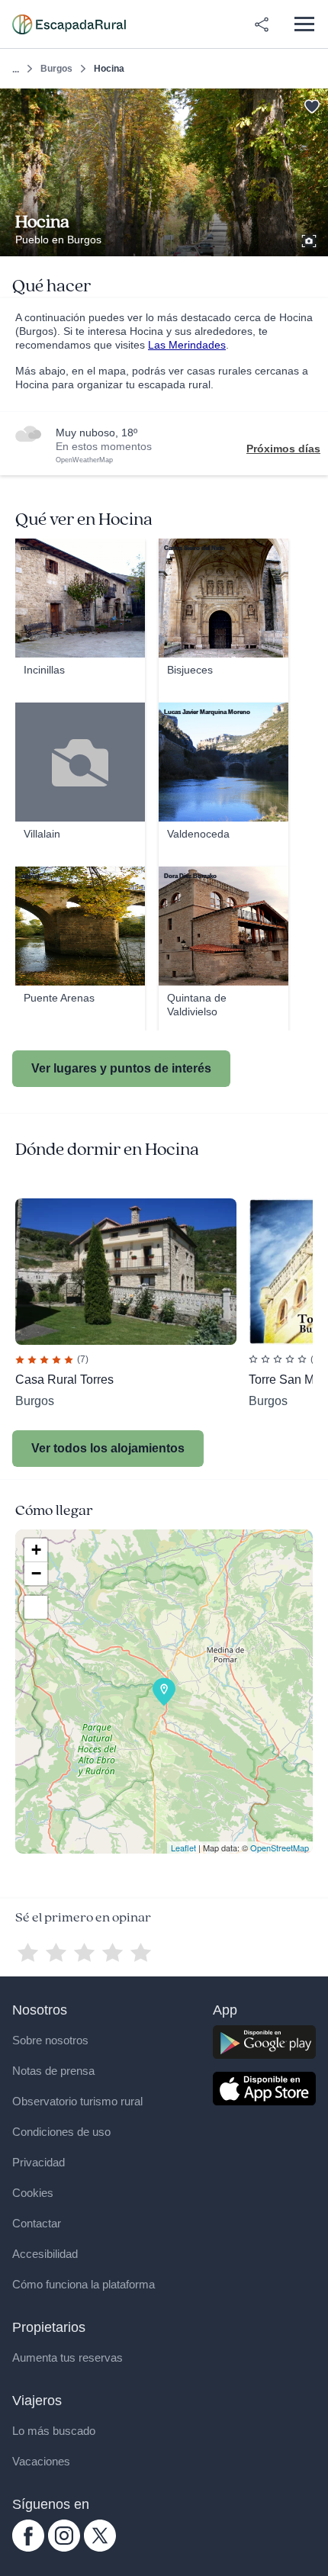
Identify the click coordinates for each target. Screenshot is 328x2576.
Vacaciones (41, 2461)
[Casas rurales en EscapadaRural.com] (69, 24)
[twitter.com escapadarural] (100, 2548)
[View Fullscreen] (36, 1607)
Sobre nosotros (50, 2040)
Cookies (33, 2193)
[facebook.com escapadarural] (28, 2548)
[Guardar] (312, 105)
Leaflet (183, 1848)
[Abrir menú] (304, 24)
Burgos (56, 69)
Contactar (37, 2223)
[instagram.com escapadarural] (64, 2548)
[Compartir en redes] (262, 24)
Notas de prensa (53, 2071)
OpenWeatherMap (84, 460)
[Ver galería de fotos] (310, 239)
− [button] (36, 1573)
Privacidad (39, 2162)
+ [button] (36, 1550)
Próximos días (283, 449)
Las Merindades (187, 345)
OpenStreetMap (280, 1848)
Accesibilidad (45, 2254)
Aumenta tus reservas (68, 2357)
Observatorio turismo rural (77, 2101)
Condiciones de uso (61, 2132)
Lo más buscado (54, 2431)
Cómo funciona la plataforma (84, 2284)
